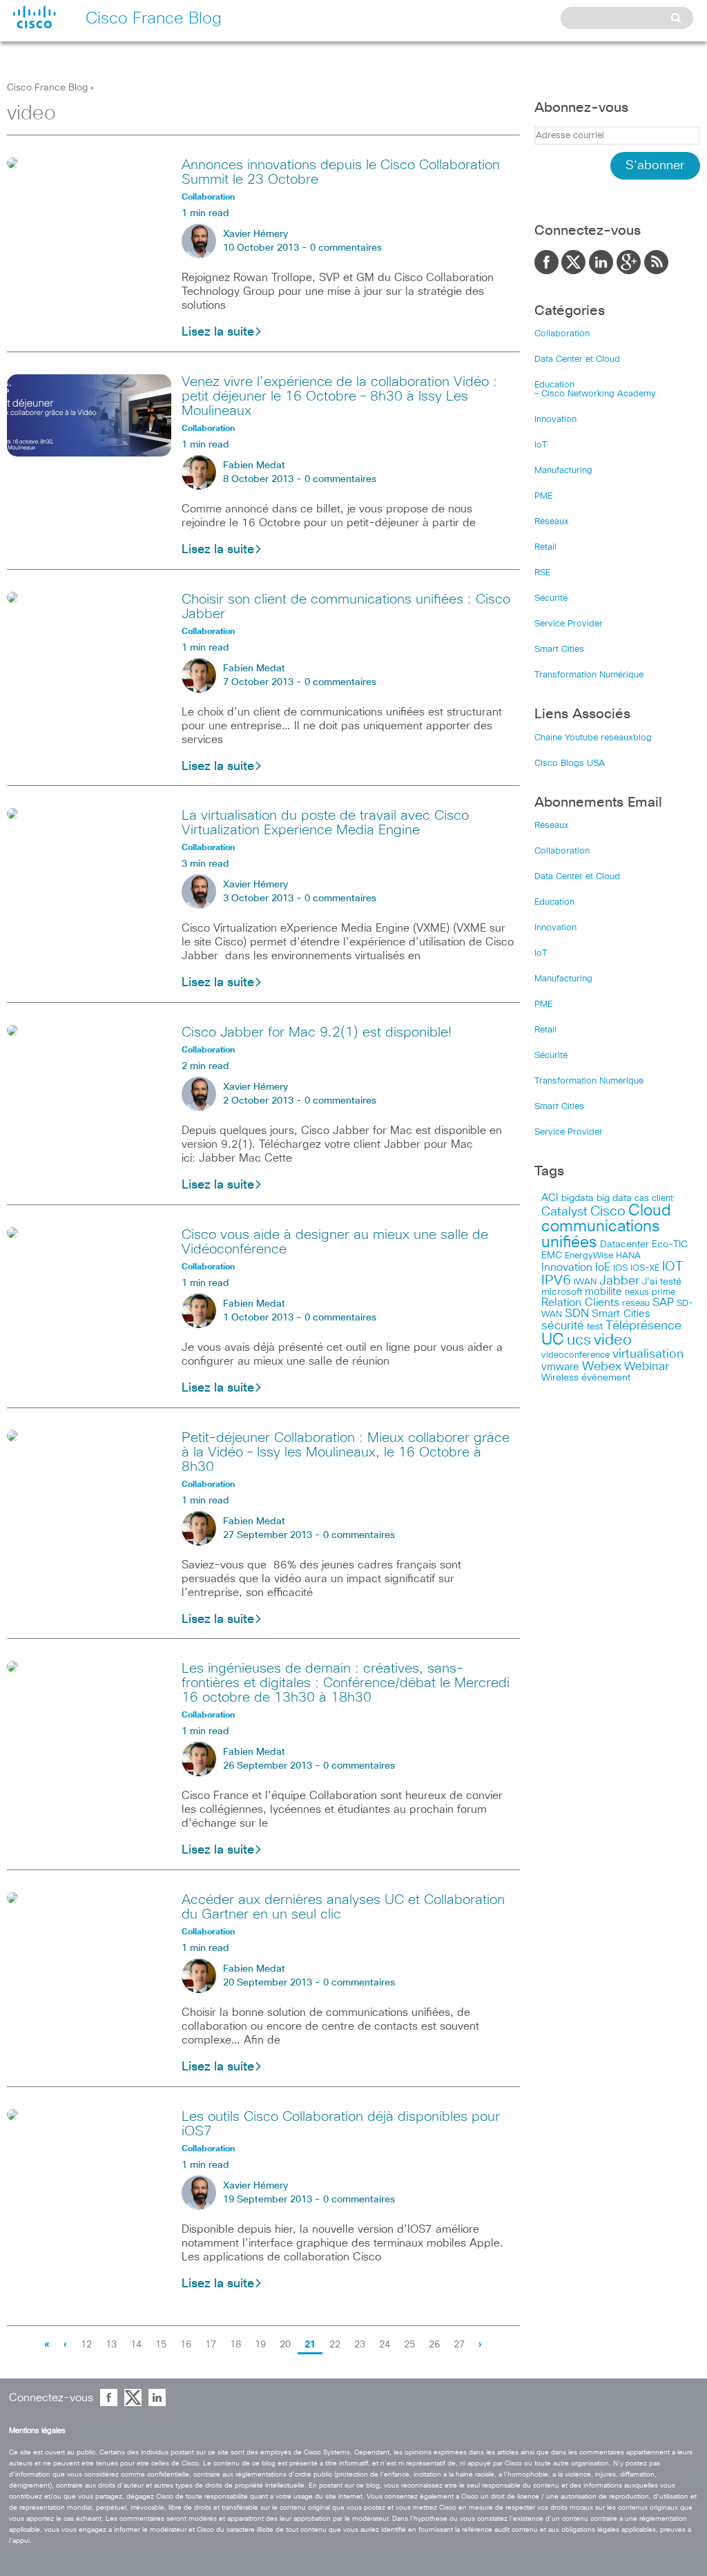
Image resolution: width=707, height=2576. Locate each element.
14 (136, 2345)
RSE (542, 573)
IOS (620, 1268)
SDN (577, 1314)
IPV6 (556, 1280)
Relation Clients (580, 1303)
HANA (628, 1256)
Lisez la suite (218, 332)
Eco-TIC (670, 1244)
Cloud (650, 1211)
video (613, 1340)
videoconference (575, 1355)
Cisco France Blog (47, 88)
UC (553, 1340)
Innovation (555, 420)
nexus (637, 1292)
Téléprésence (643, 1326)
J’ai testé (662, 1282)
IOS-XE (645, 1268)
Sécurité (551, 598)
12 (86, 2345)
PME (543, 496)
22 (335, 2345)
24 (385, 2345)
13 (111, 2345)
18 (235, 2345)
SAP (663, 1303)
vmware (560, 1367)
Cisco (608, 1211)
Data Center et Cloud (577, 359)
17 (211, 2345)
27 (459, 2345)
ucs (579, 1340)
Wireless (560, 1378)
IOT (672, 1267)
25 (409, 2345)
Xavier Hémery (255, 234)
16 (186, 2345)
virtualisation (648, 1354)
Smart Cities (559, 650)
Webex (602, 1367)
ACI (550, 1198)
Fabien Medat (254, 465)
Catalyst (564, 1212)
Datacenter (624, 1244)
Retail (545, 547)
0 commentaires (346, 248)
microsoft (562, 1292)
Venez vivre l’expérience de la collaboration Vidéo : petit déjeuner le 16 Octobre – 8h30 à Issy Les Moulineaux (339, 396)
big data (614, 1198)
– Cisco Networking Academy (595, 394)
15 (161, 2345)
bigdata (578, 1198)
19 (260, 2345)
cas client (654, 1199)
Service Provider (569, 624)
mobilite (603, 1292)
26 (434, 2345)
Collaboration (562, 334)
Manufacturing (563, 471)
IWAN (585, 1282)
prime (664, 1292)
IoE (603, 1268)
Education (554, 385)
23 (360, 2345)
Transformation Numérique (589, 675)
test (595, 1327)
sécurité (563, 1326)
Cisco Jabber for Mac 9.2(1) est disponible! (317, 1032)
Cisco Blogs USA (570, 763)
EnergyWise (589, 1256)
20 (285, 2345)
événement (606, 1378)
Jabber (619, 1281)
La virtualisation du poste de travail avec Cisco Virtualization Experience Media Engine (325, 823)
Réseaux (552, 522)
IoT (541, 445)
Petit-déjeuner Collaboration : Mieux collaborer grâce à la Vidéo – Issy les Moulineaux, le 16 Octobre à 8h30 (346, 1452)
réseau (636, 1303)
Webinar (647, 1367)
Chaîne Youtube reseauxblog (593, 738)
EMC (552, 1256)
